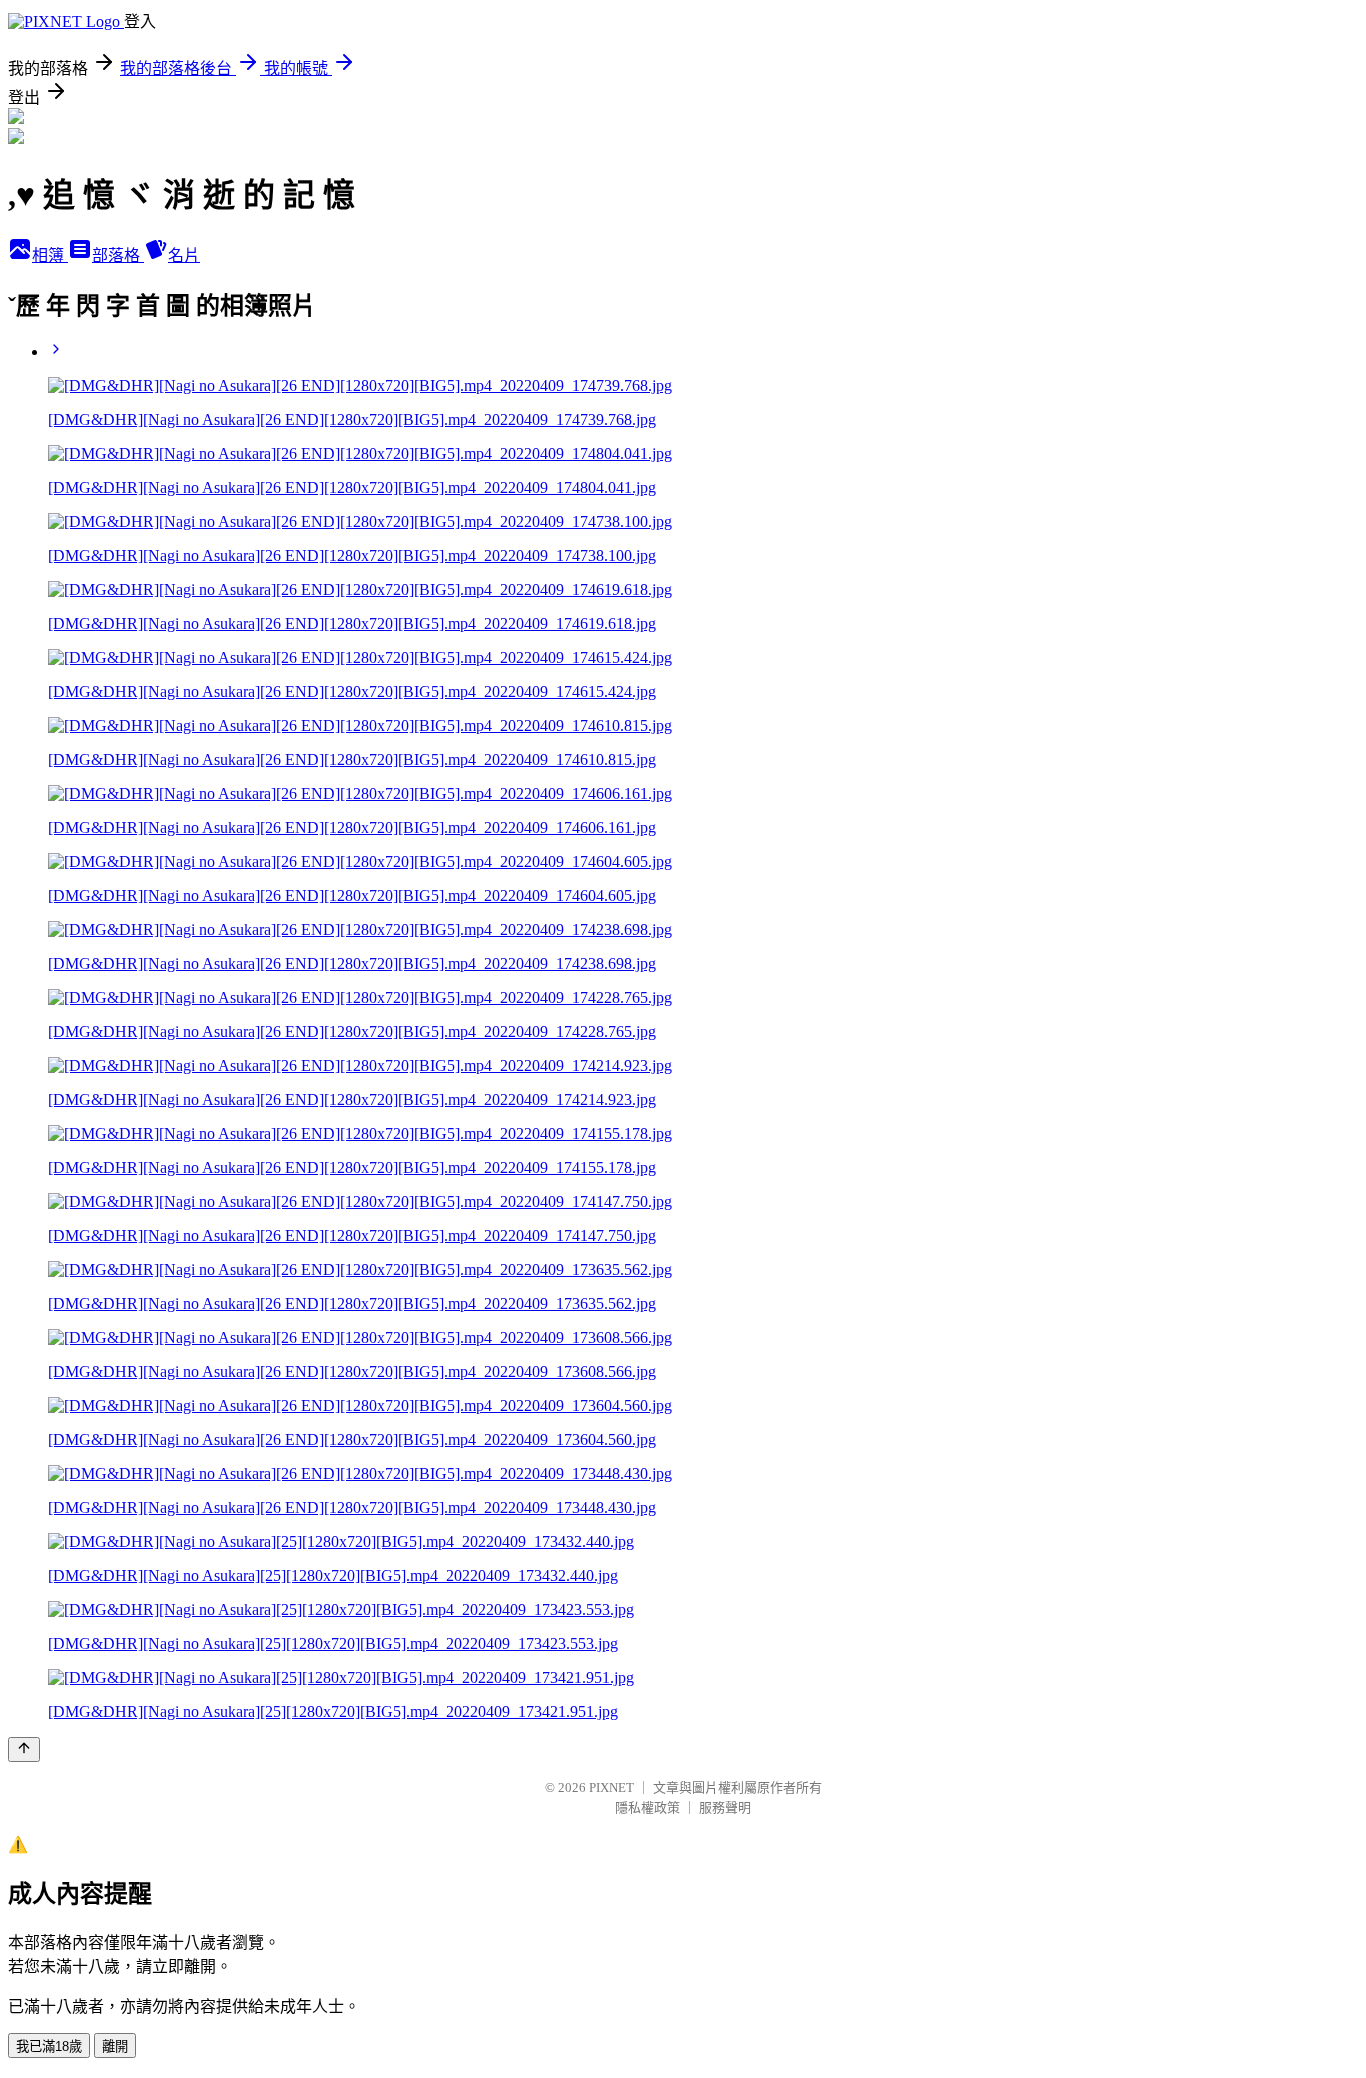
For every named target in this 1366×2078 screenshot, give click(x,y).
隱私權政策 (647, 1807)
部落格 (118, 255)
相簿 (50, 255)
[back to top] (24, 1749)
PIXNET (611, 1787)
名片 (184, 255)
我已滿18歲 (49, 2046)
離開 (115, 2046)
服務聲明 (725, 1807)
